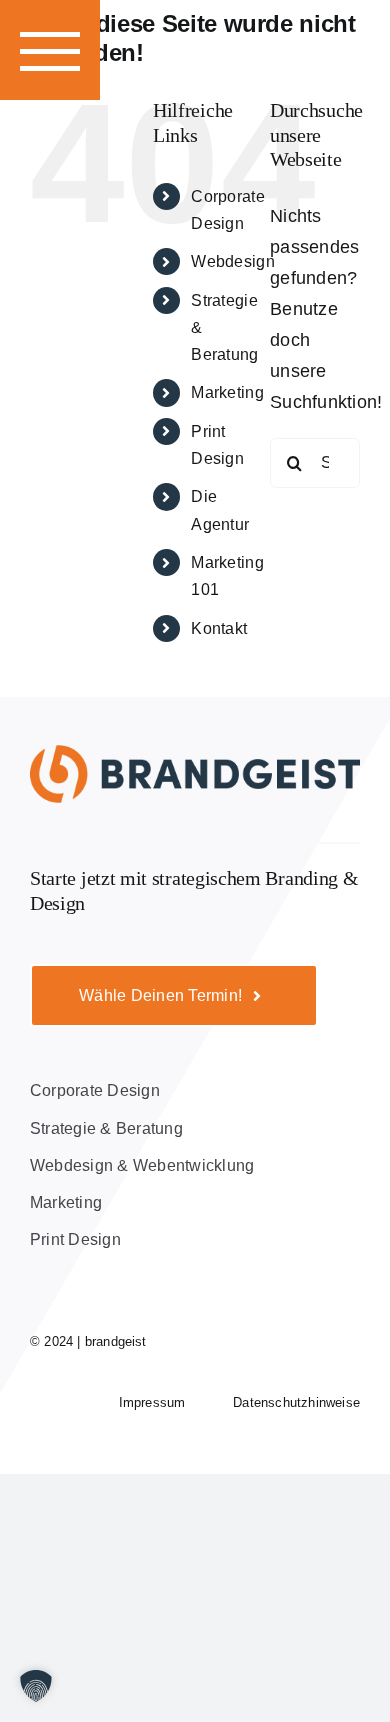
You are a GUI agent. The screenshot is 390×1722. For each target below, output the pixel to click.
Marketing (227, 392)
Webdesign (232, 261)
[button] (50, 50)
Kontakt (219, 628)
